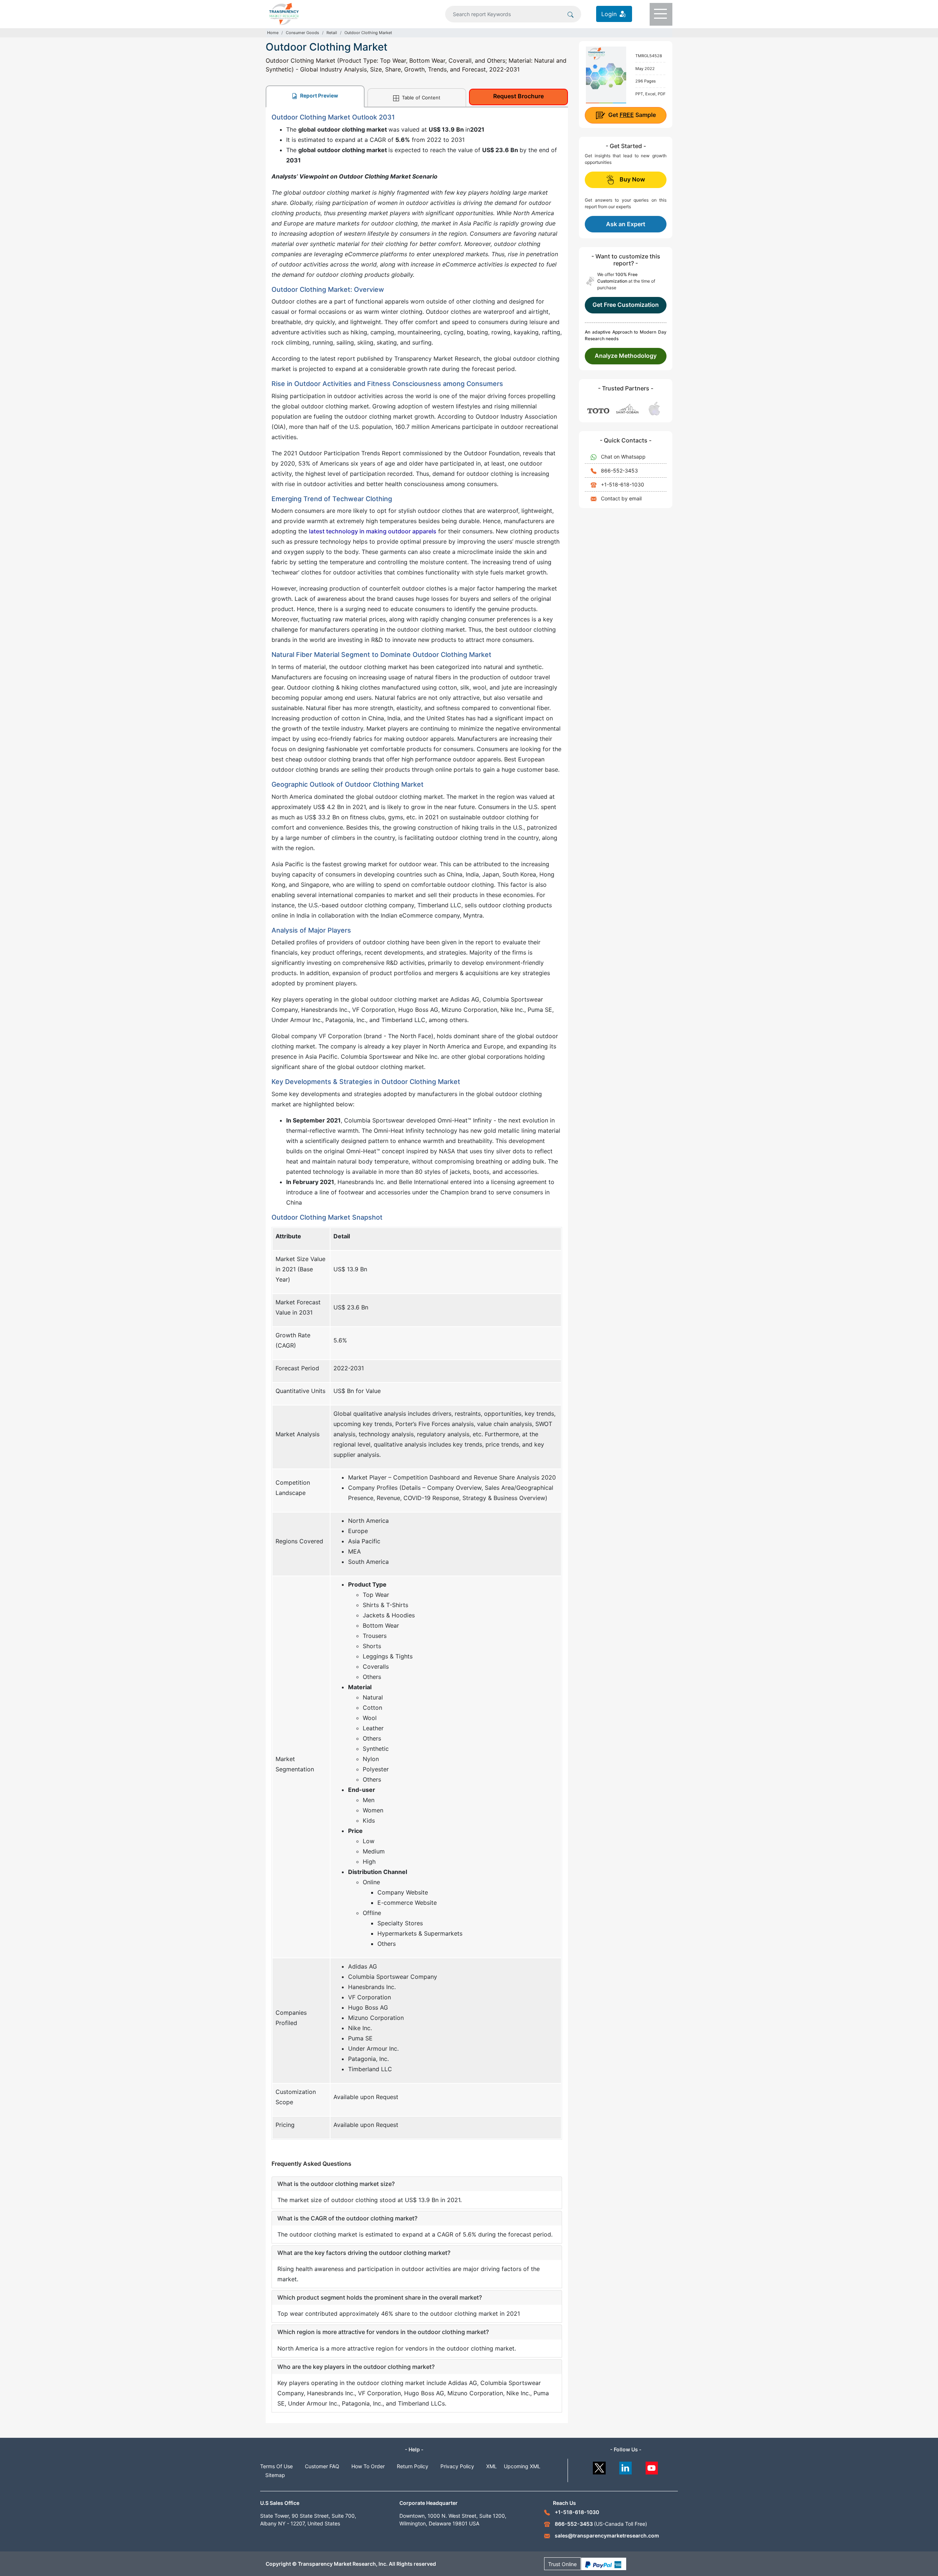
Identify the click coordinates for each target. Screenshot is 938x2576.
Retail (332, 33)
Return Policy (413, 2466)
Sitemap (275, 2475)
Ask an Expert (626, 224)
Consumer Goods (302, 33)
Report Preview (319, 95)
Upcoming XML (522, 2466)
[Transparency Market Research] (284, 13)
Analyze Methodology (626, 356)
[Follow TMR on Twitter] (599, 2466)
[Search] (570, 14)
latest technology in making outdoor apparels (373, 531)
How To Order (368, 2466)
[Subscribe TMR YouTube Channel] (652, 2466)
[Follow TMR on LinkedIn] (626, 2466)
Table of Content (420, 98)
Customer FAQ (322, 2466)
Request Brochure (518, 96)
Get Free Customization (626, 305)
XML (492, 2466)
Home (273, 33)
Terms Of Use (276, 2466)
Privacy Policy (457, 2466)
